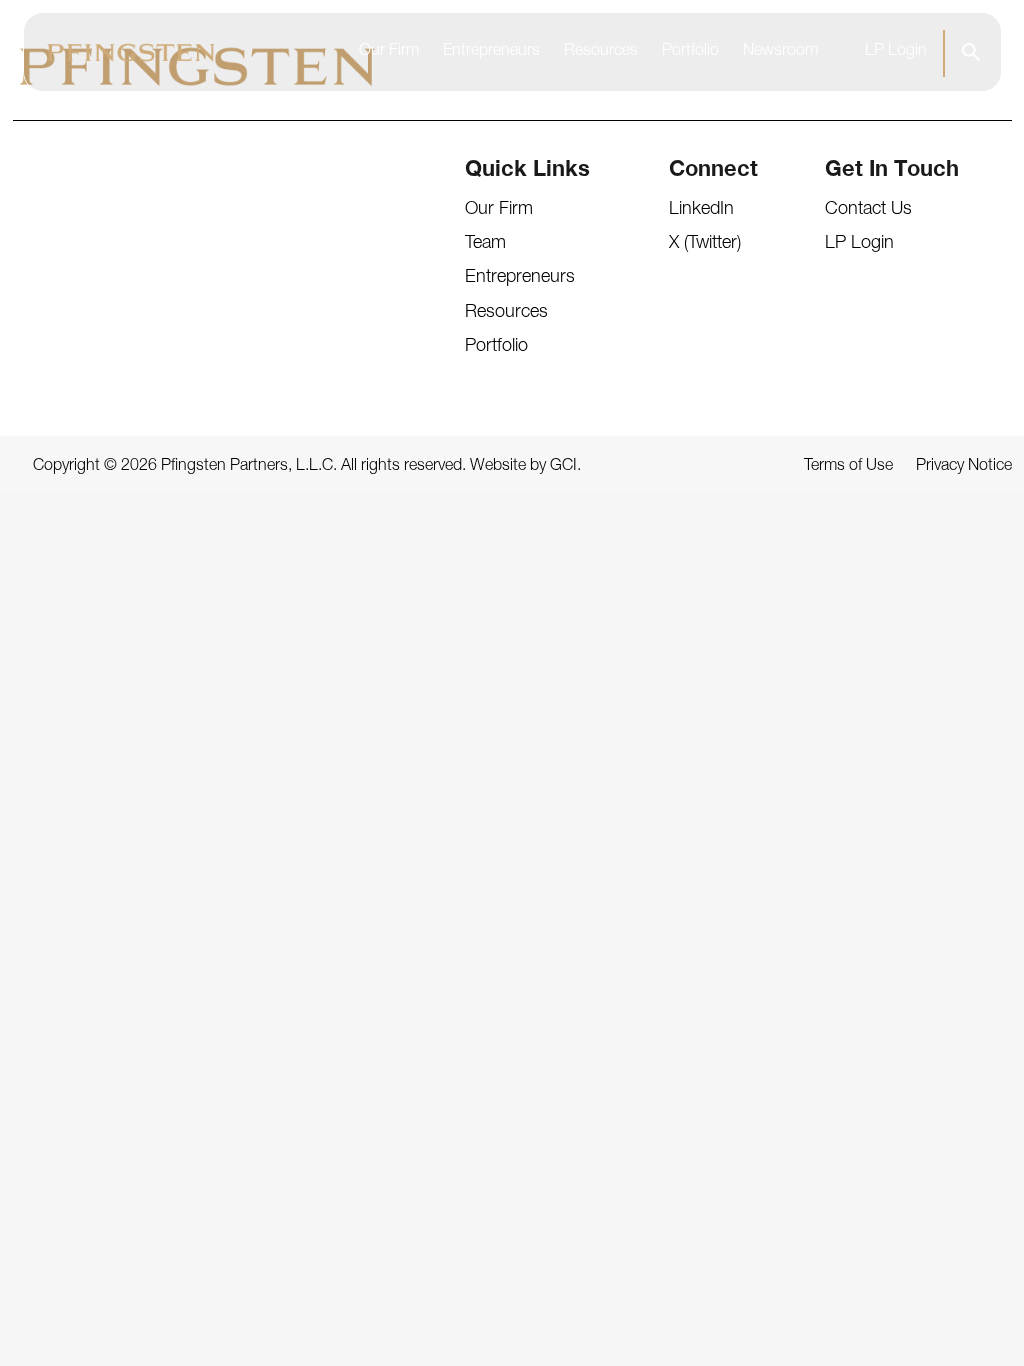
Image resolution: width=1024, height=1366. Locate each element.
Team (485, 244)
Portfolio (690, 52)
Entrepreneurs (491, 52)
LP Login (896, 52)
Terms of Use (848, 467)
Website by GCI (523, 467)
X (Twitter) (705, 244)
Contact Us (868, 210)
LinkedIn (701, 210)
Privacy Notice (964, 467)
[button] (970, 52)
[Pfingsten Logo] (131, 52)
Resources (601, 52)
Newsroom (780, 52)
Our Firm (389, 52)
